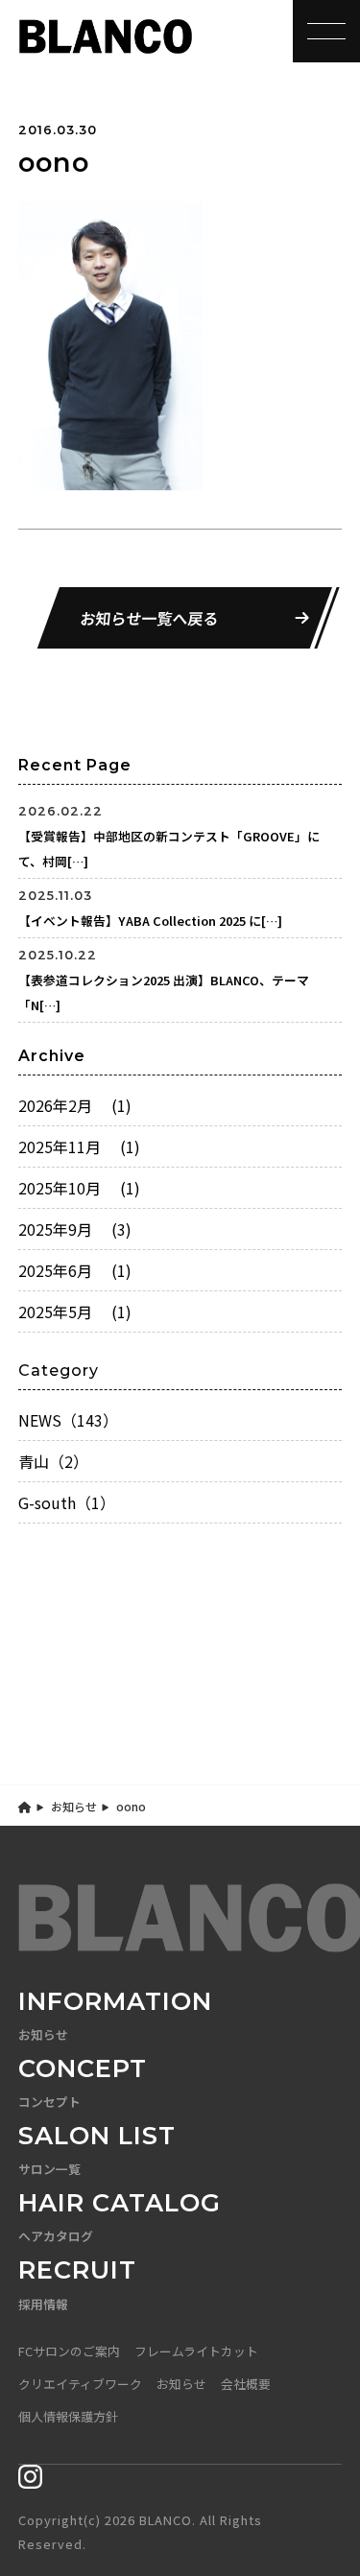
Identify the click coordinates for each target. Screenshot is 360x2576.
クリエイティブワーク (80, 2384)
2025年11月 (79, 1146)
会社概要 (246, 2384)
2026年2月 (75, 1105)
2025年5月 (75, 1312)
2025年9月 (75, 1229)
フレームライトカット (196, 2351)
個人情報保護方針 (68, 2416)
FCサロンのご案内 (69, 2351)
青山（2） (53, 1461)
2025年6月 (75, 1270)
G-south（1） (67, 1502)
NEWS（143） (68, 1420)
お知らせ (74, 1806)
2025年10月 (79, 1188)
